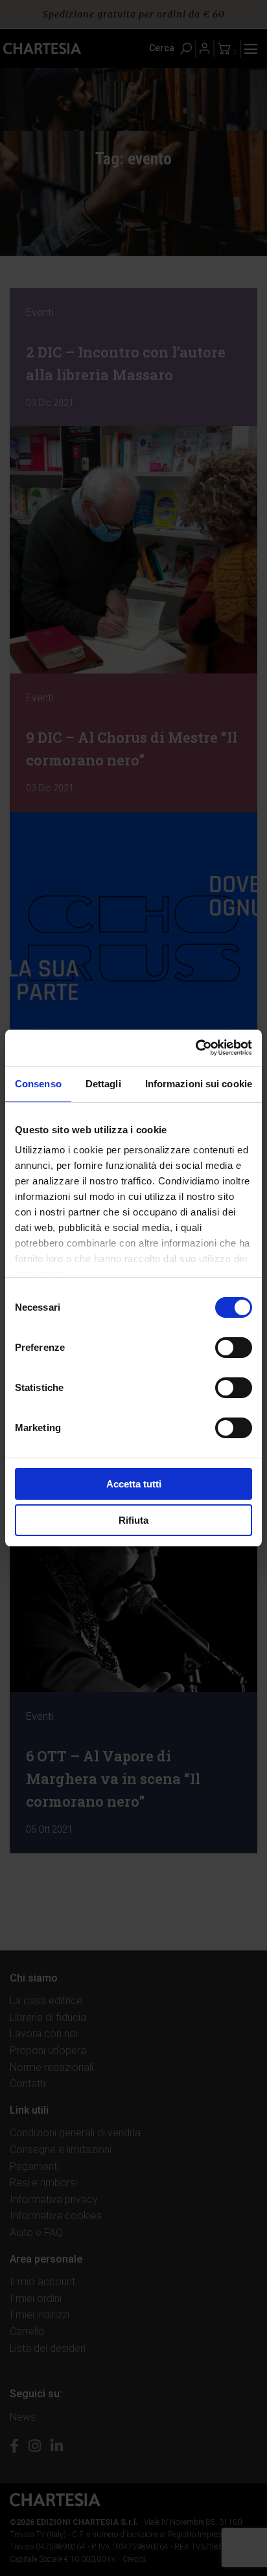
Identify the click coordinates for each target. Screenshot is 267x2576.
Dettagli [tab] (103, 1084)
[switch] (234, 1348)
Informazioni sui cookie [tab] (199, 1084)
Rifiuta (133, 1520)
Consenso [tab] (38, 1084)
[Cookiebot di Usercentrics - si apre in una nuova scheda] (195, 1048)
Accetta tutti (134, 1484)
